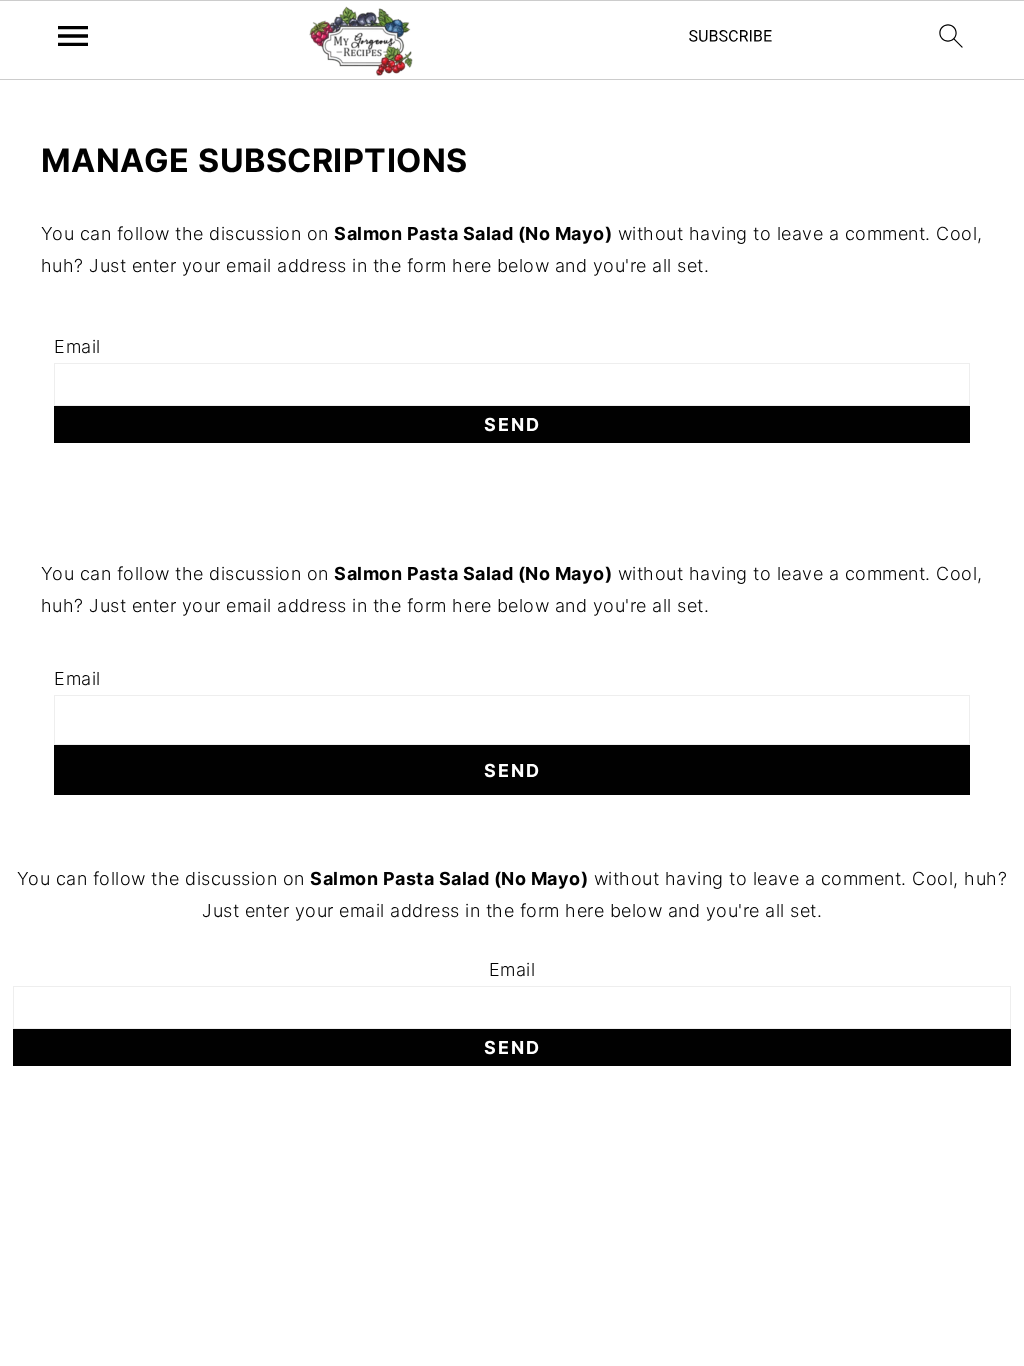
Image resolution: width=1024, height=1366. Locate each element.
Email (77, 346)
